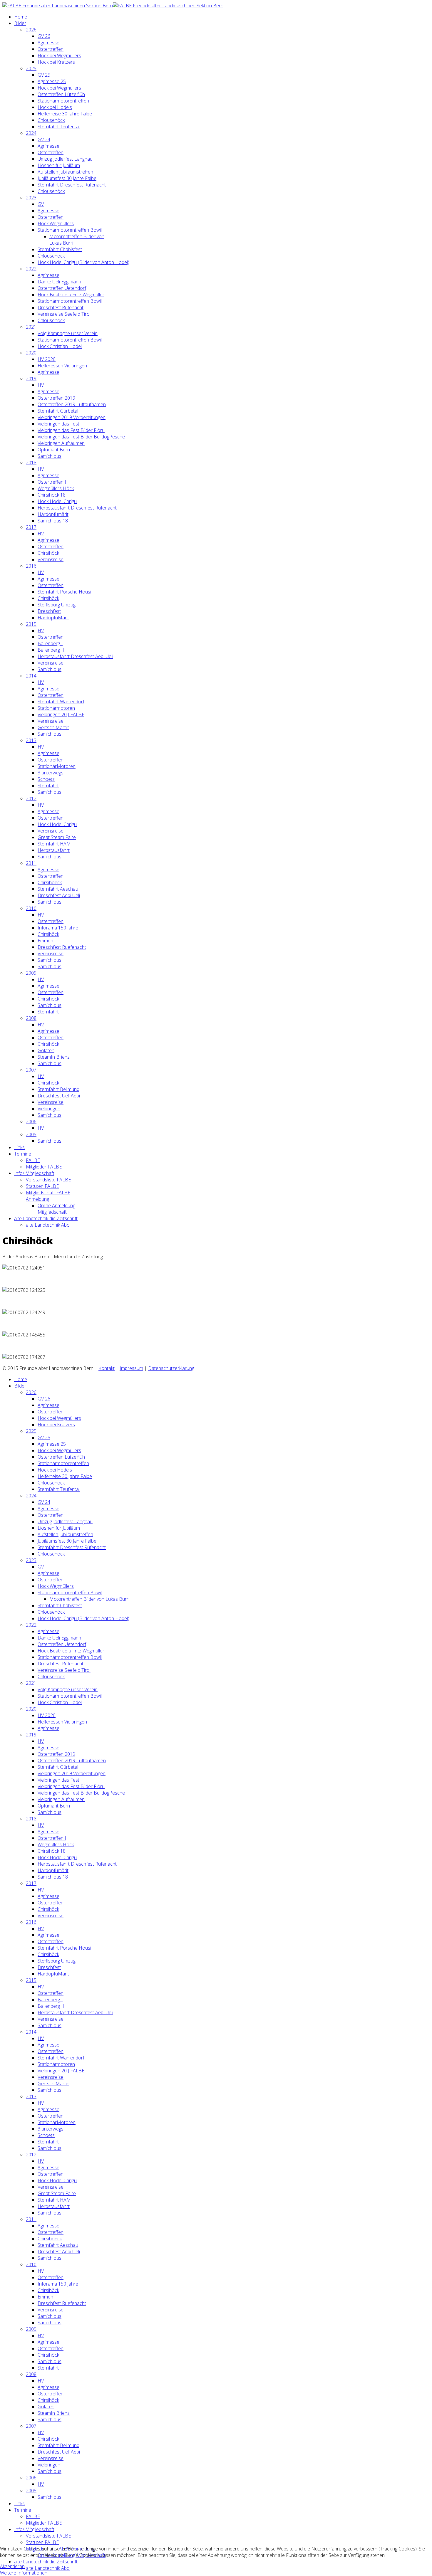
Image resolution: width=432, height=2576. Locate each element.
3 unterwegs (51, 773)
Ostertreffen (51, 49)
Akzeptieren (12, 2566)
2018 (31, 463)
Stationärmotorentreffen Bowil (70, 230)
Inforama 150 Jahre (58, 928)
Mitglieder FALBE (44, 1167)
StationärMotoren (57, 766)
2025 (31, 68)
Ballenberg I (50, 643)
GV (41, 204)
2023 (31, 198)
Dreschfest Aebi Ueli (59, 895)
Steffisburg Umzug (57, 605)
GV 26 (44, 36)
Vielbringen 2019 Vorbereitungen (72, 417)
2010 (31, 908)
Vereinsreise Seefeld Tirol (64, 314)
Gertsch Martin (53, 727)
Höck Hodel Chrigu (57, 501)
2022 (31, 269)
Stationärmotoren (56, 708)
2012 (31, 798)
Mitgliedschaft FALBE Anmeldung (48, 1196)
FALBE (33, 1160)
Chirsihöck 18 (52, 495)
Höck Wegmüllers (56, 223)
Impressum (131, 1368)
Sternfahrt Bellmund (58, 1089)
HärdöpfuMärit (53, 618)
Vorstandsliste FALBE (48, 1180)
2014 (31, 676)
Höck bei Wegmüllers (59, 56)
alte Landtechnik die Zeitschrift (46, 1218)
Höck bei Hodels (55, 107)
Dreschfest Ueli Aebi (59, 1096)
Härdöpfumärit (53, 514)
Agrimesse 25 (52, 81)
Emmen (45, 941)
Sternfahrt (48, 786)
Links (19, 1147)
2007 (31, 1070)
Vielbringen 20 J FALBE (61, 714)
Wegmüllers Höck (56, 488)
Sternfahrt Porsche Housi (64, 592)
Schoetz (46, 779)
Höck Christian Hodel (60, 346)
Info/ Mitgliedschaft (34, 1173)
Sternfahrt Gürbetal (58, 411)
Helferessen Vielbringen (62, 366)
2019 (31, 379)
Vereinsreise (51, 559)
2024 (31, 133)
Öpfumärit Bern (54, 450)
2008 (31, 1018)
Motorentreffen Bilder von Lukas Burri (89, 1599)
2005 (31, 1134)
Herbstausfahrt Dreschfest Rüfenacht (77, 508)
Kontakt (107, 1368)
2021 (31, 327)
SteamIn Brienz (54, 1057)
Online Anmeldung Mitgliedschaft (56, 1209)
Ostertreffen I (52, 482)
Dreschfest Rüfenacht (61, 307)
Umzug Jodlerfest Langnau (65, 159)
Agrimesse (48, 43)
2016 (31, 566)
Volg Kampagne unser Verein (68, 333)
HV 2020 (47, 359)
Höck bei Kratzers (56, 62)
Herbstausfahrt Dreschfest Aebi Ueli (75, 656)
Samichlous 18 (53, 521)
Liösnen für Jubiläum (59, 165)
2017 (31, 527)
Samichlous (50, 456)
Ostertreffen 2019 (56, 398)
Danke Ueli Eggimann (59, 282)
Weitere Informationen (24, 2573)
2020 (31, 353)
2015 (31, 624)
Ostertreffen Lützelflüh (61, 94)
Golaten (46, 1050)
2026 (31, 30)
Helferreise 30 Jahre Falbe (65, 114)
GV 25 (44, 75)
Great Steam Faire (57, 837)
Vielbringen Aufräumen (61, 443)
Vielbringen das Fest (58, 424)
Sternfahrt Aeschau (58, 889)
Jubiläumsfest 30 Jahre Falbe (67, 178)
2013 (31, 740)
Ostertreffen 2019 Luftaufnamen (72, 404)
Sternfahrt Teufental (59, 127)
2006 (31, 1121)
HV (41, 385)
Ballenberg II (51, 650)
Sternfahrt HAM (54, 844)
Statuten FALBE (42, 1186)
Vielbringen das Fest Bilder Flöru (71, 430)
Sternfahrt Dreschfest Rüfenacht (72, 185)
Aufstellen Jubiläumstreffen (65, 172)
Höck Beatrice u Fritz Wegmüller (71, 295)
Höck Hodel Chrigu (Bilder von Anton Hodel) (83, 262)
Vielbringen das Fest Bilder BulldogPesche (81, 437)
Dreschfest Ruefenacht (62, 947)
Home (21, 17)
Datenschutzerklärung (171, 1368)
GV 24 (44, 139)
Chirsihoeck (50, 882)
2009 (31, 973)
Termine (23, 1154)
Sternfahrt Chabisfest (60, 249)
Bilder (20, 23)
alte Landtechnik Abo (48, 1225)
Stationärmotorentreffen (63, 101)
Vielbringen (49, 1109)
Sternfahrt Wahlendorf (61, 702)
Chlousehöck (51, 120)
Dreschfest (49, 611)
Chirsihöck (48, 553)
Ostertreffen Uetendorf (62, 288)
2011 (31, 863)
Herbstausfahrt (54, 850)
